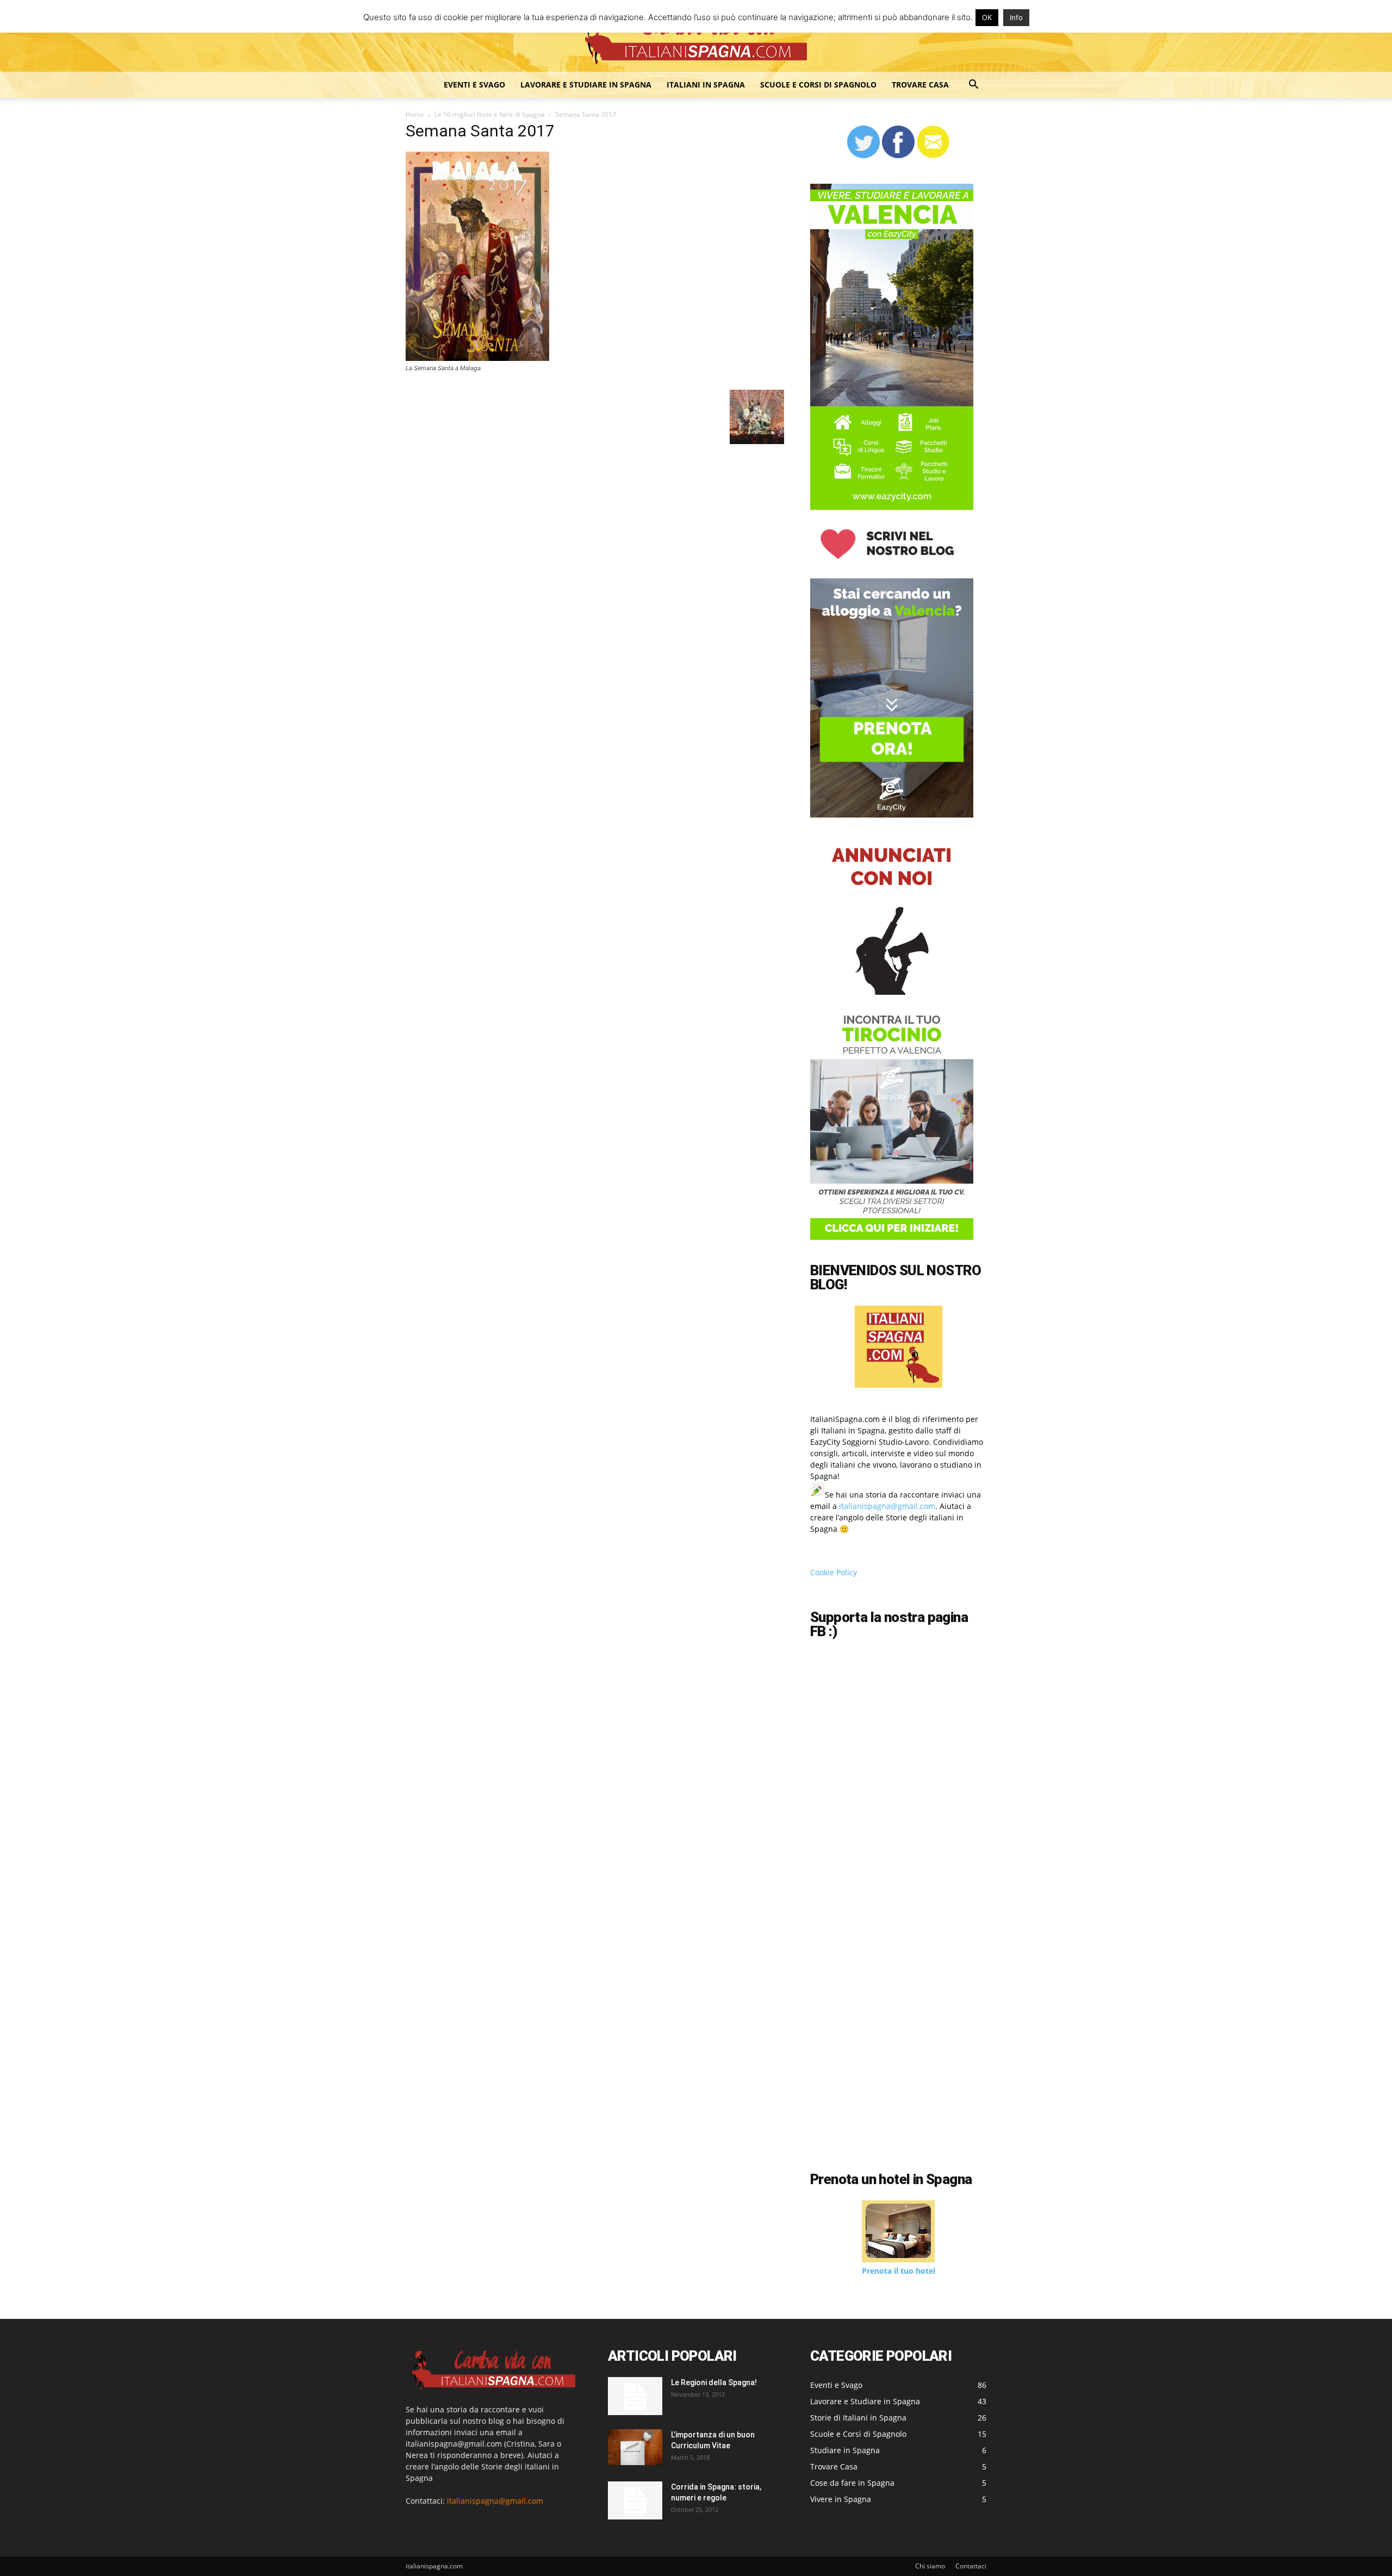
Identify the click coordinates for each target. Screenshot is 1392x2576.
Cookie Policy (834, 1572)
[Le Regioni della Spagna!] (635, 2396)
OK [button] (987, 17)
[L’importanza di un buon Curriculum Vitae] (635, 2447)
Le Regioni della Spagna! (714, 2382)
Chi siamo (930, 2566)
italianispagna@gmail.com (887, 1506)
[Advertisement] (902, 2073)
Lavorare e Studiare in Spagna (586, 85)
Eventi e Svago (474, 85)
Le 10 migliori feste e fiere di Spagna (490, 114)
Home (415, 114)
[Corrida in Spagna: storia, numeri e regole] (635, 2500)
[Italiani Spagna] (696, 37)
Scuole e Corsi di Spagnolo (818, 85)
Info (1016, 17)
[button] (973, 86)
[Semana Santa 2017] (477, 358)
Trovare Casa (920, 85)
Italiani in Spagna (706, 85)
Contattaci (971, 2566)
